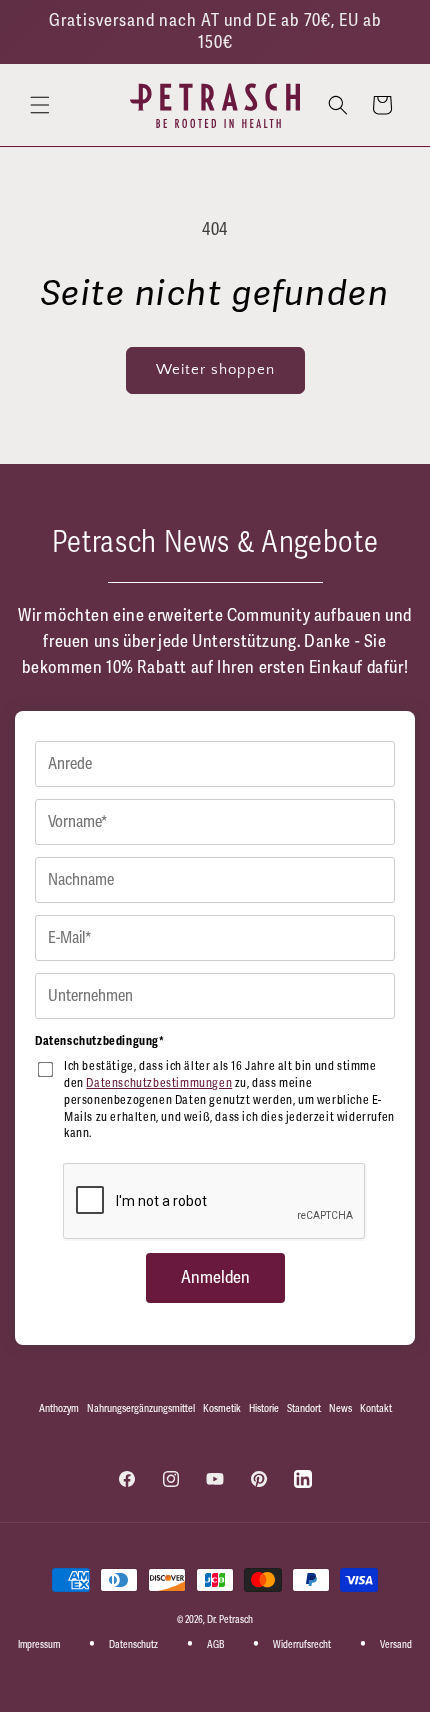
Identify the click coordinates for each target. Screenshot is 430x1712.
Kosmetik (222, 1408)
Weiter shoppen (215, 369)
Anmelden (215, 1277)
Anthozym (59, 1408)
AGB (215, 1645)
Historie (264, 1408)
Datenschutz (133, 1645)
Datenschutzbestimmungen (159, 1083)
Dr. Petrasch (230, 1620)
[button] (40, 105)
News (340, 1408)
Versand (396, 1645)
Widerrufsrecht (302, 1645)
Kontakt (376, 1408)
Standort (304, 1408)
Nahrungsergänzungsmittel (141, 1408)
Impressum (39, 1645)
